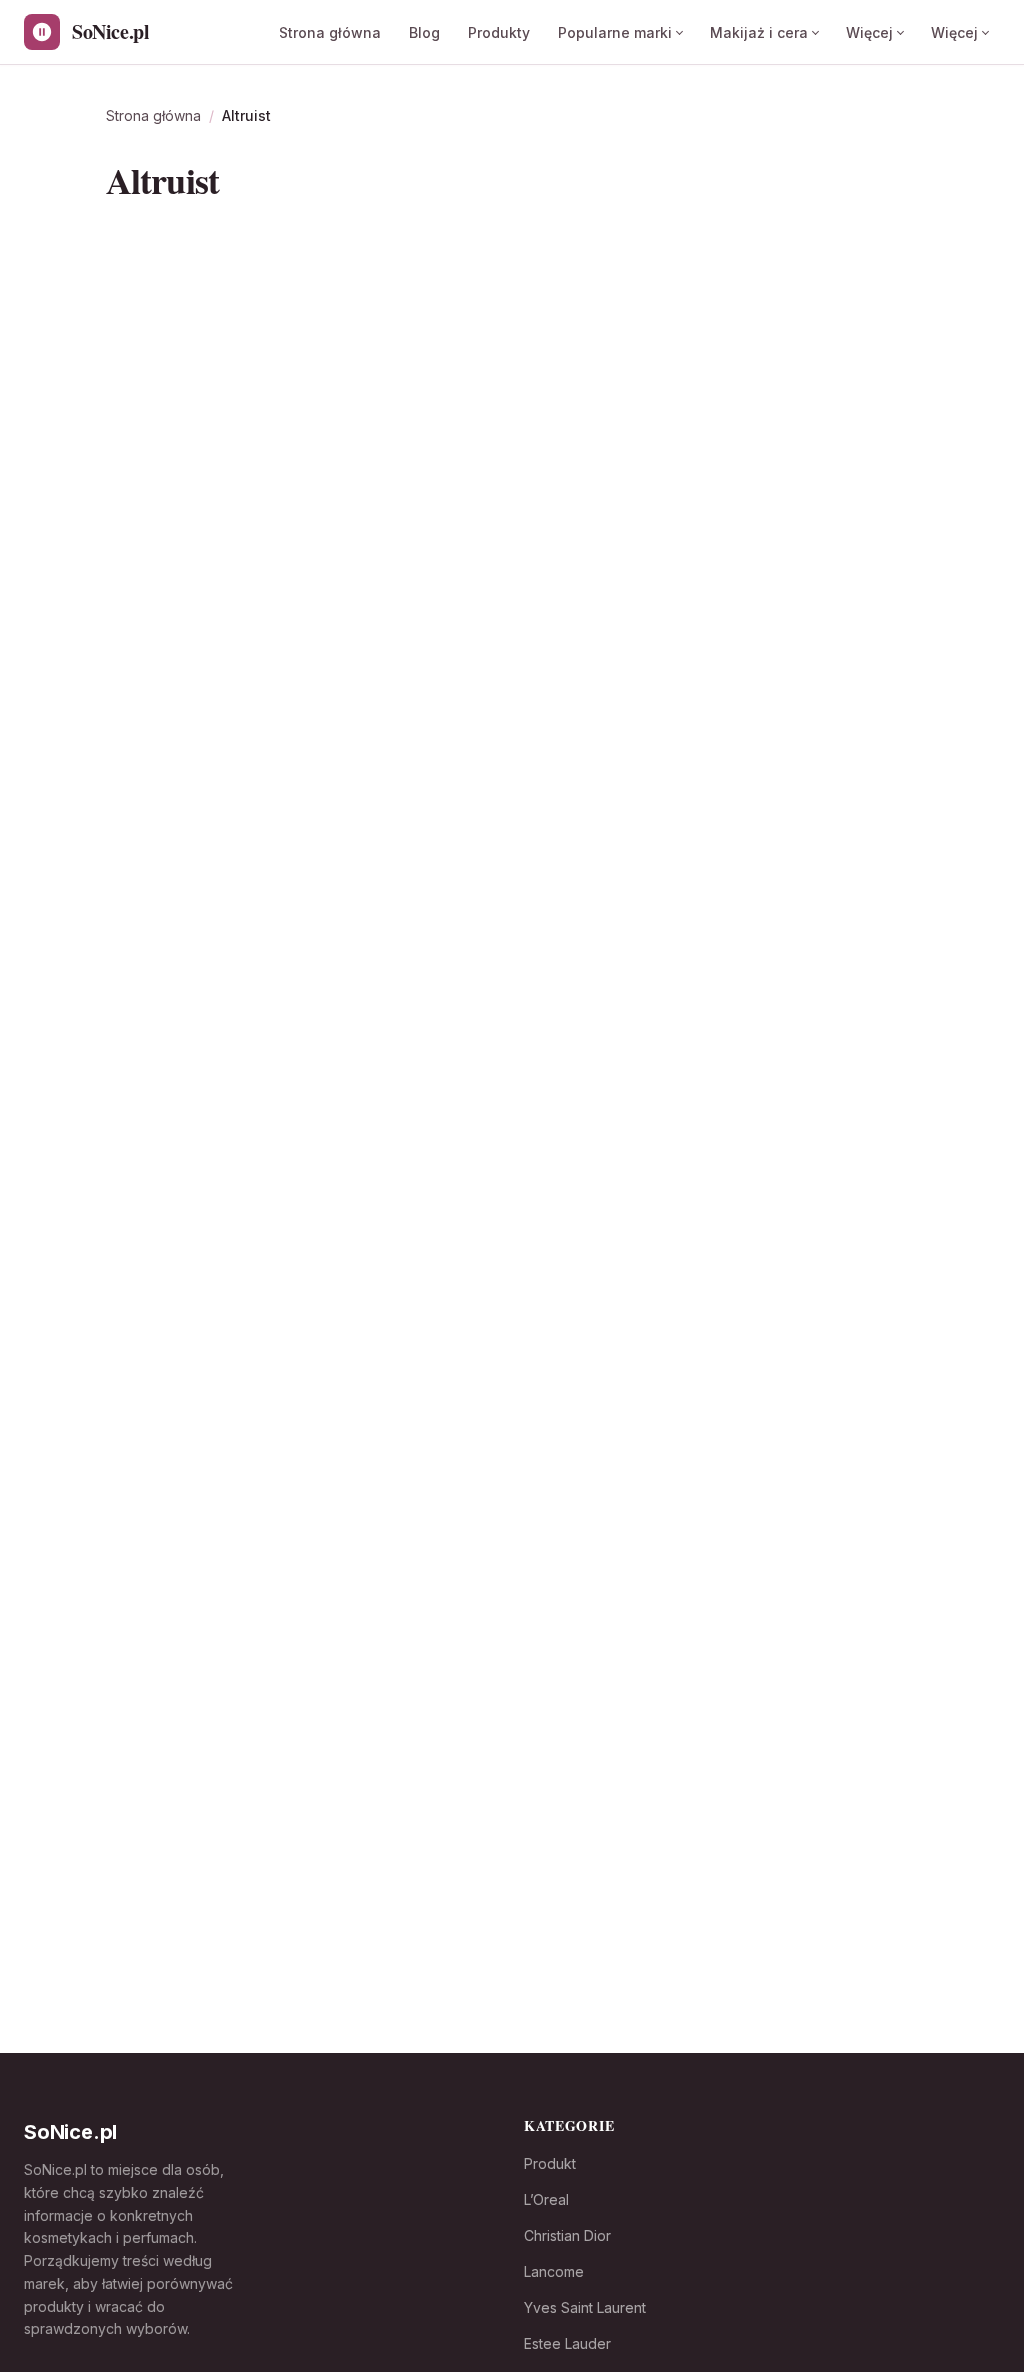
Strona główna (330, 32)
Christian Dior (567, 2235)
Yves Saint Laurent (585, 2307)
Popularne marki (615, 32)
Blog (424, 32)
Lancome (554, 2271)
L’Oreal (546, 2199)
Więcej (869, 32)
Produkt (550, 2163)
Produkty (499, 32)
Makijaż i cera (759, 32)
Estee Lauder (567, 2343)
